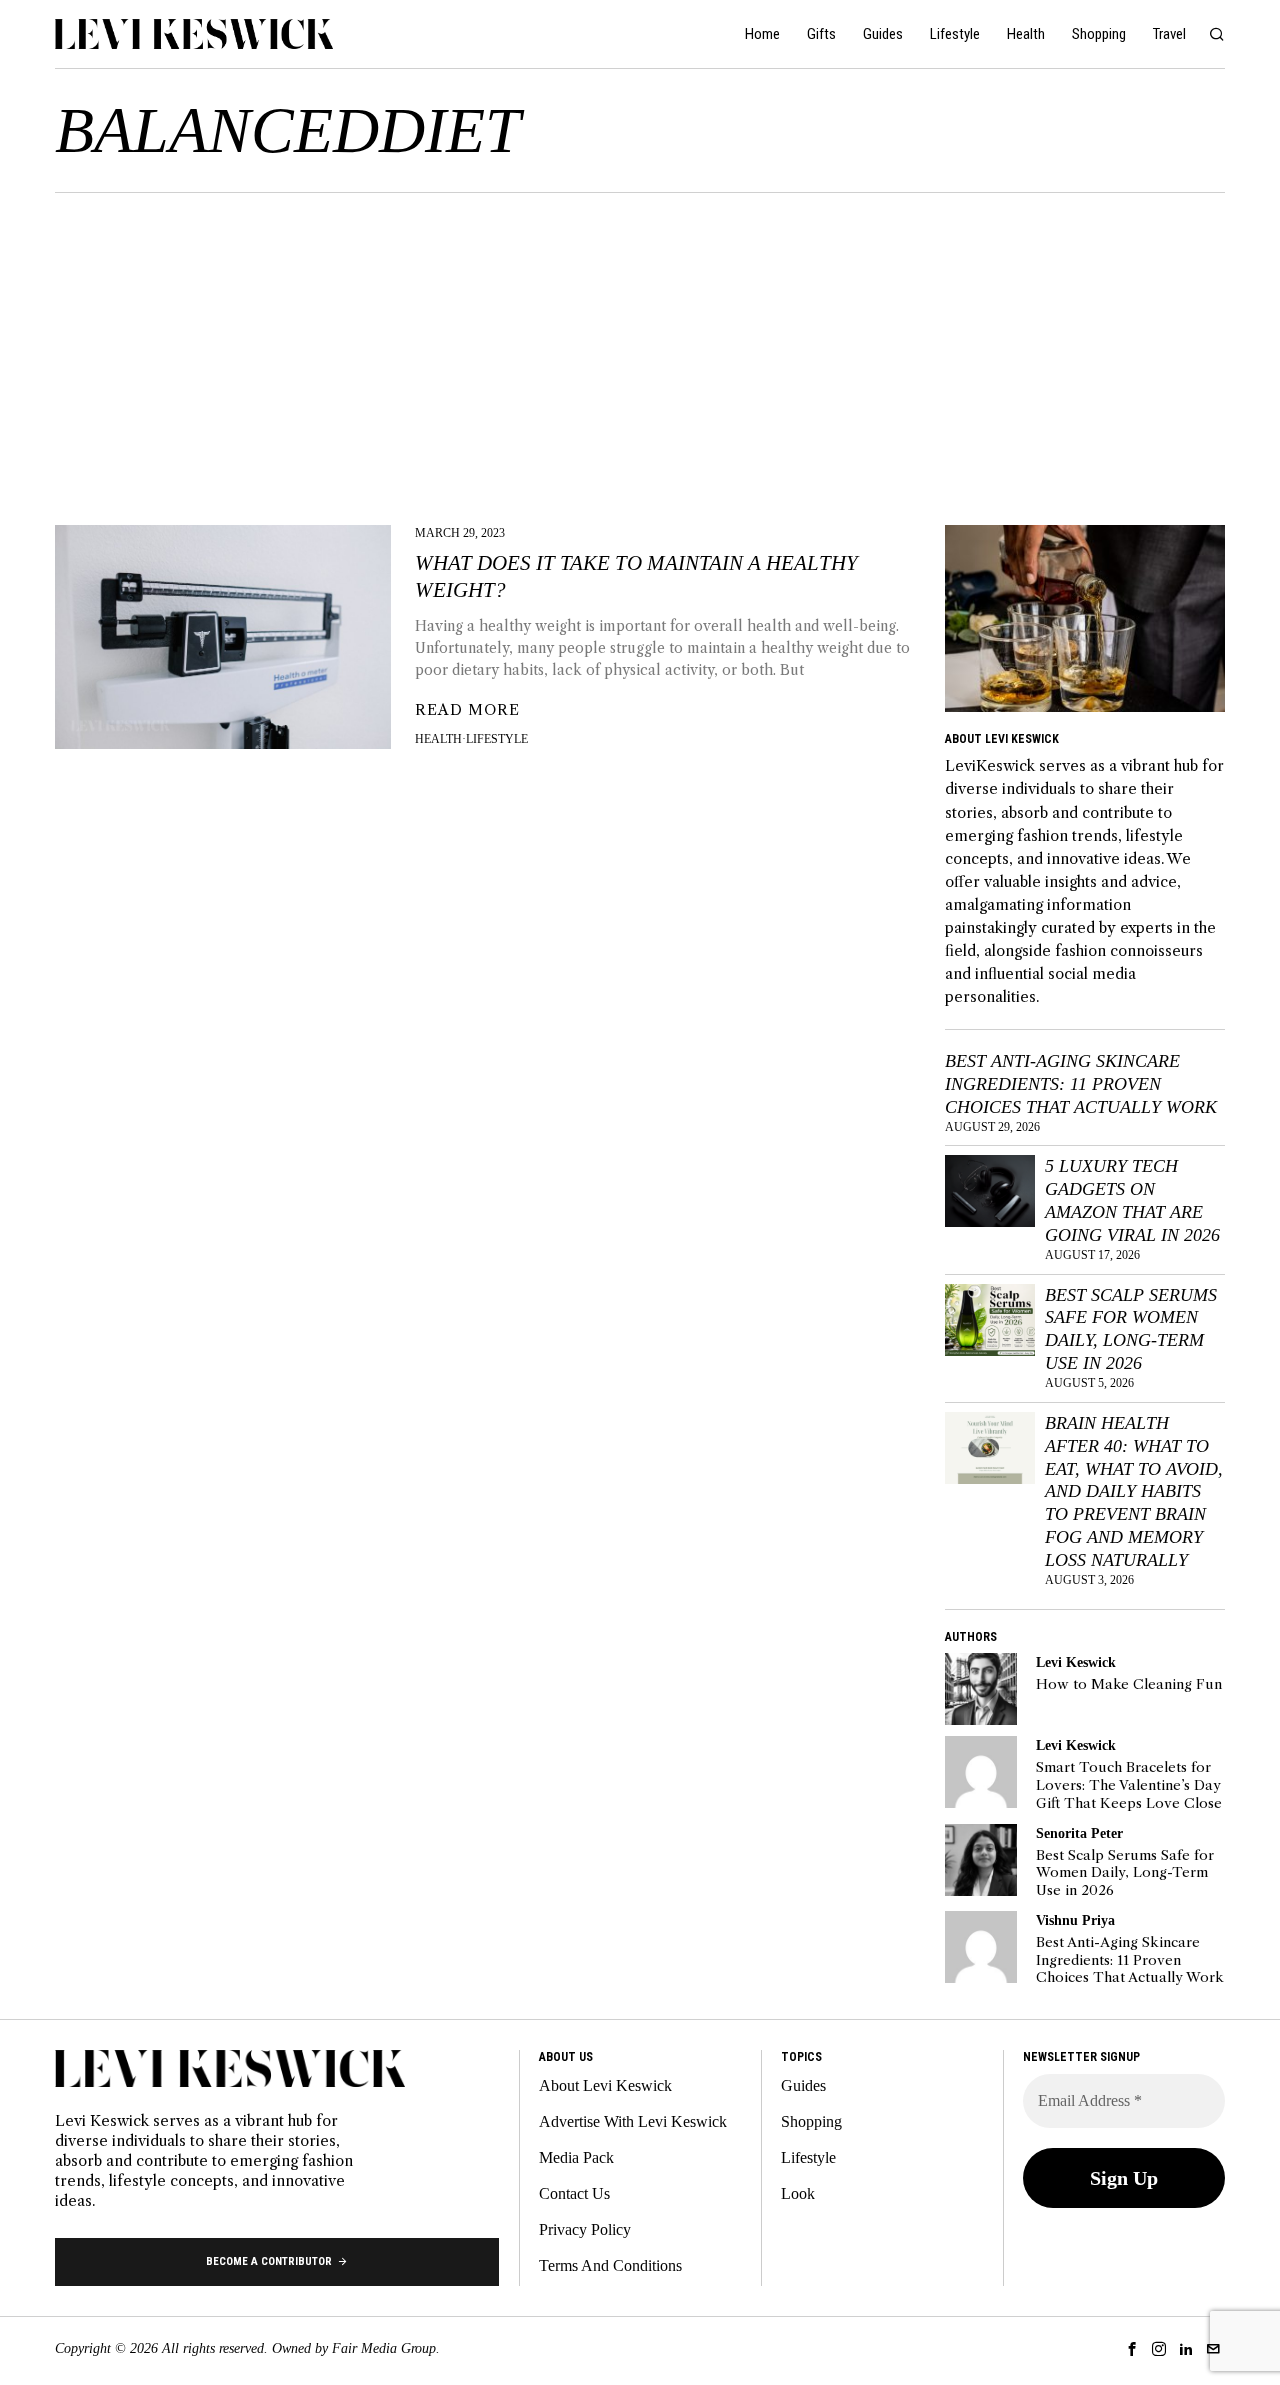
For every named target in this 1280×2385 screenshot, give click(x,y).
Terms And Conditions (610, 2265)
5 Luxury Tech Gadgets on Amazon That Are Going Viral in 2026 (1132, 1200)
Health (438, 739)
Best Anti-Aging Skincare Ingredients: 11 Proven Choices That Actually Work (1081, 1084)
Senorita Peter (1079, 1833)
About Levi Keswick (605, 2085)
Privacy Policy (585, 2229)
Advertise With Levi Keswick (633, 2121)
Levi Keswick (1076, 1662)
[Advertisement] (640, 343)
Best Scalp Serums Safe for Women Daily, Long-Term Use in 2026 (1131, 1329)
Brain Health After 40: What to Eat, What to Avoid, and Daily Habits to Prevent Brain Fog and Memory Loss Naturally (1134, 1491)
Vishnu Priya (1075, 1920)
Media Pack (576, 2157)
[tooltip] (981, 1689)
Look (798, 2193)
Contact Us (574, 2193)
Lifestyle (497, 739)
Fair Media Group (384, 2348)
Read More (467, 710)
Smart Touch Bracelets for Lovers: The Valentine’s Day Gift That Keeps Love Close (1129, 1785)
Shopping (811, 2121)
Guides (803, 2085)
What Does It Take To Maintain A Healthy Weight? (636, 576)
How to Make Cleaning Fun (1129, 1684)
